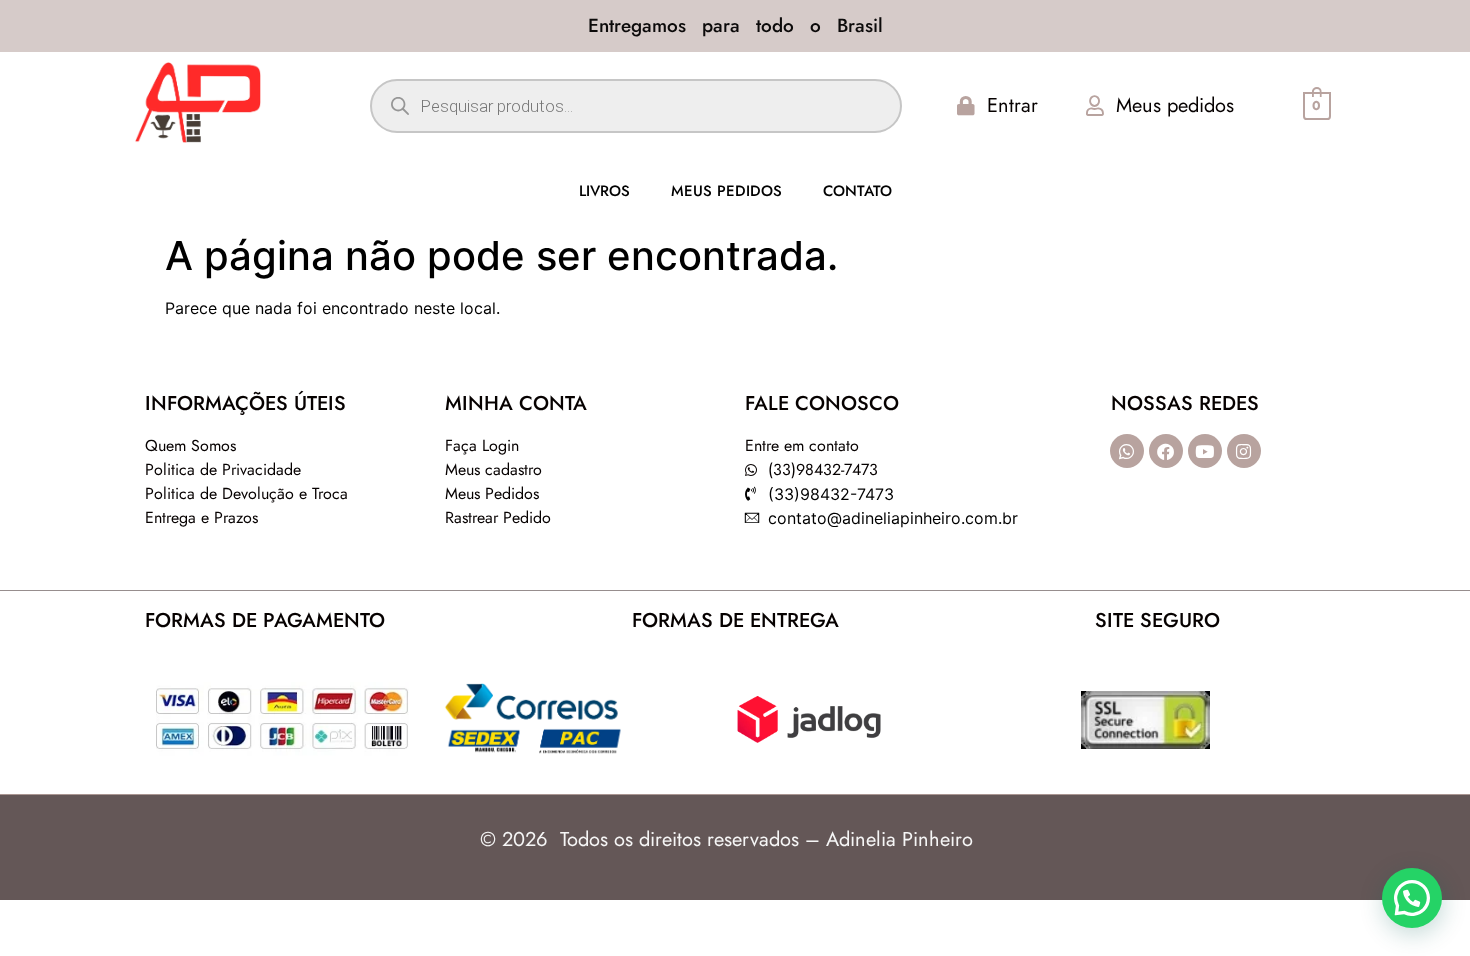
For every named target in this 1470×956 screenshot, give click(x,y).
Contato (857, 191)
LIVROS (604, 191)
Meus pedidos (726, 191)
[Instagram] (1244, 451)
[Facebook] (1166, 451)
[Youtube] (1205, 451)
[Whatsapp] (1127, 451)
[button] (1412, 898)
